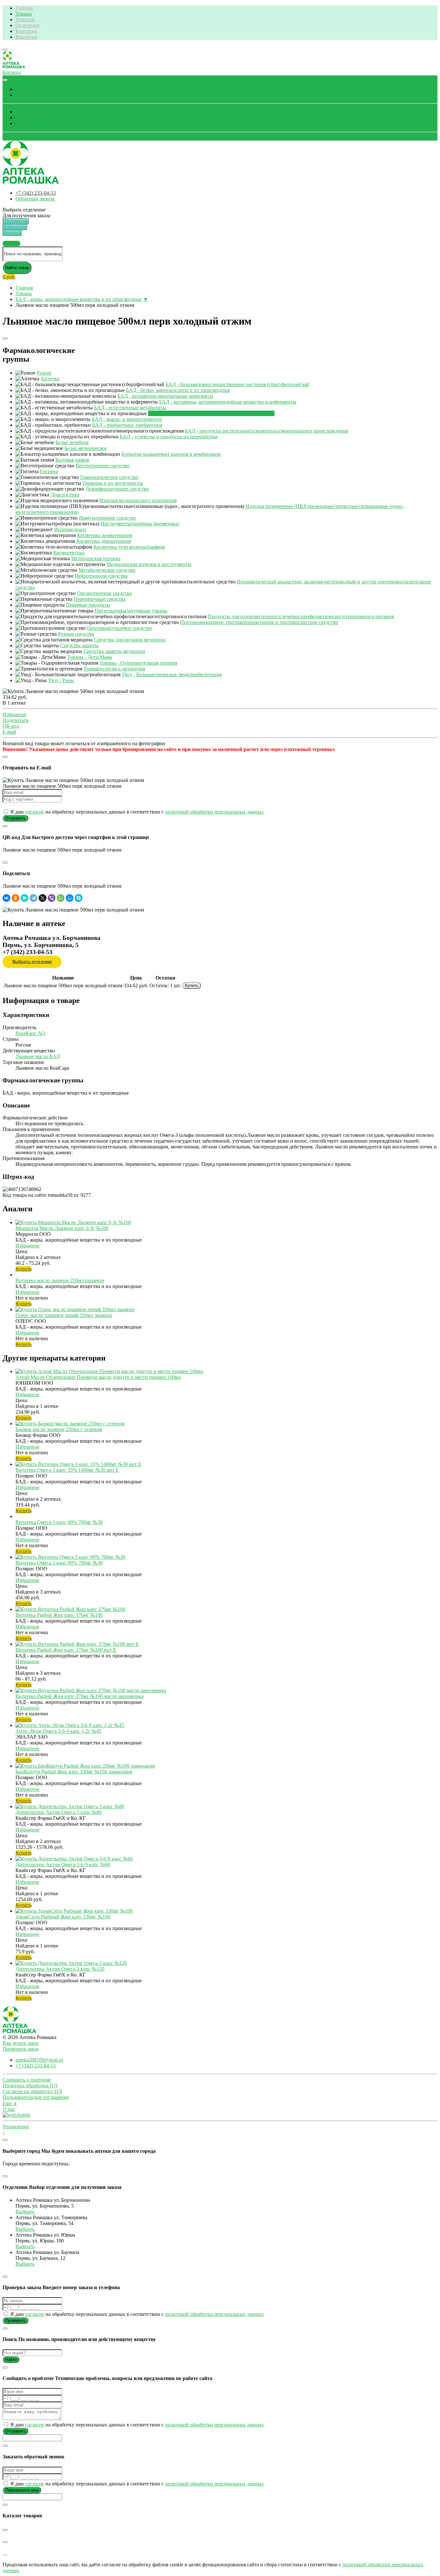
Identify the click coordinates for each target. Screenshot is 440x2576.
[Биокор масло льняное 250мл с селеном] (70, 1424)
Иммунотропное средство (107, 518)
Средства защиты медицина (114, 651)
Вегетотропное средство (103, 466)
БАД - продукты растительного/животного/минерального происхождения (266, 431)
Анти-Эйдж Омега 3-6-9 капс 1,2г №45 (58, 1731)
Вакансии (26, 37)
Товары (24, 14)
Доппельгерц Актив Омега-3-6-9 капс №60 (63, 1864)
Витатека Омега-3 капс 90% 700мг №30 (59, 1563)
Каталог (24, 95)
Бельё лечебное (72, 442)
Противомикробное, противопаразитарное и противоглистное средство (259, 622)
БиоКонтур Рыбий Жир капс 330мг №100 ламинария (74, 1772)
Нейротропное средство (101, 576)
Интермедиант (70, 529)
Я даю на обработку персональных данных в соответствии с (136, 812)
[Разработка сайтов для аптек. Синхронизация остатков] (16, 2115)
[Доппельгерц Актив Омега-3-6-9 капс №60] (74, 1859)
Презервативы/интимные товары (131, 611)
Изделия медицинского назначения (138, 500)
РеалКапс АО (30, 1033)
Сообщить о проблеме (27, 2080)
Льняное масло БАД (38, 1056)
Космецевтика (69, 553)
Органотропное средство (105, 593)
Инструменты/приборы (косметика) (140, 524)
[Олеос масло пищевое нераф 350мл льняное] (75, 1309)
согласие (35, 812)
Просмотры (28, 112)
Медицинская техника (96, 558)
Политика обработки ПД (30, 2086)
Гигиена (49, 471)
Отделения (27, 25)
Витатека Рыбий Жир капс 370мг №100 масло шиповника (80, 1696)
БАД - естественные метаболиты (130, 408)
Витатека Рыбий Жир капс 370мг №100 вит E (66, 1650)
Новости (25, 20)
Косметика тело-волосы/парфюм (129, 547)
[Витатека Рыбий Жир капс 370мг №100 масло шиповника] (91, 1690)
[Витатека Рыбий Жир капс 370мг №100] (70, 1609)
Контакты (26, 31)
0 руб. (9, 277)
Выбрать (25, 2212)
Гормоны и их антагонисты (113, 483)
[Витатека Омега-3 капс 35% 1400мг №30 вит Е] (78, 1464)
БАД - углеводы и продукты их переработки (169, 437)
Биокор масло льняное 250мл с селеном (59, 1429)
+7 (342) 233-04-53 (36, 193)
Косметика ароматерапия (105, 535)
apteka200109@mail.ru (39, 2060)
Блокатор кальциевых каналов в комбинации (171, 454)
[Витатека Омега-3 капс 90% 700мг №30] (70, 1557)
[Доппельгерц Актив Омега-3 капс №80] (70, 1806)
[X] (43, 898)
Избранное (27, 117)
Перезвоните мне (22, 2490)
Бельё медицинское (86, 448)
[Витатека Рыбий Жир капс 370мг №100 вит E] (77, 1644)
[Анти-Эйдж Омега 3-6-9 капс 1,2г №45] (70, 1725)
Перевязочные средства (100, 599)
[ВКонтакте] (6, 898)
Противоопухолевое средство (120, 628)
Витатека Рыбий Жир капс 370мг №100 (59, 1615)
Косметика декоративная (104, 541)
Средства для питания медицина (130, 640)
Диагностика (65, 495)
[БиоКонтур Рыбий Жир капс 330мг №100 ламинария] (85, 1766)
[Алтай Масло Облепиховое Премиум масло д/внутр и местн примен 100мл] (109, 1371)
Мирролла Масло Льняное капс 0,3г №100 (62, 1228)
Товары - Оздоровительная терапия (138, 663)
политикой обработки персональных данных (214, 812)
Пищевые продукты (88, 605)
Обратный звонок (22, 137)
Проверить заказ (21, 2049)
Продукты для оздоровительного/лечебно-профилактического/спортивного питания (301, 616)
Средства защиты (79, 645)
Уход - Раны (61, 680)
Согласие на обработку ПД (32, 2091)
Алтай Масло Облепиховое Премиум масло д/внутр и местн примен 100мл (98, 1377)
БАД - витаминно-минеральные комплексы (165, 396)
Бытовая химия (72, 460)
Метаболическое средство (107, 570)
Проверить (15, 2321)
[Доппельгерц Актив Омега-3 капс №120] (71, 1963)
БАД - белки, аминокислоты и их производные (178, 390)
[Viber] (52, 898)
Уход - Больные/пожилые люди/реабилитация (172, 674)
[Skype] (79, 898)
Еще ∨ (10, 2103)
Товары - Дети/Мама (90, 657)
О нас (9, 2109)
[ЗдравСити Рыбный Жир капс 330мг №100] (74, 1911)
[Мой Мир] (70, 898)
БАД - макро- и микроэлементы (127, 419)
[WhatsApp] (61, 898)
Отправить (15, 818)
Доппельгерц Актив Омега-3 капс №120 (60, 1969)
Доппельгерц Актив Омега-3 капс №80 (59, 1812)
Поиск (23, 89)
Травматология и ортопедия (114, 669)
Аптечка (50, 379)
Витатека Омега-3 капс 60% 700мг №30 (59, 1522)
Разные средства (76, 634)
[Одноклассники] (15, 898)
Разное (44, 373)
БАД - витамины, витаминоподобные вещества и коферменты (228, 402)
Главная (24, 8)
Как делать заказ (21, 2043)
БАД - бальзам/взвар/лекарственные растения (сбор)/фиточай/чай (237, 384)
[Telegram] (33, 898)
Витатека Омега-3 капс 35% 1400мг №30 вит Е (67, 1470)
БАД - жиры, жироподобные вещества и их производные (79, 299)
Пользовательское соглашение (36, 2097)
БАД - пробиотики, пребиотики (127, 425)
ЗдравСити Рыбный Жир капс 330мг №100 (63, 1917)
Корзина (25, 123)
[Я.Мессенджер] (24, 898)
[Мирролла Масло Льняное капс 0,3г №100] (73, 1222)
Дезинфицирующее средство (117, 489)
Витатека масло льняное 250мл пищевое (60, 1280)
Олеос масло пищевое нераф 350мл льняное (64, 1315)
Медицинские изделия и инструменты (149, 564)
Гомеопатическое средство (109, 477)
